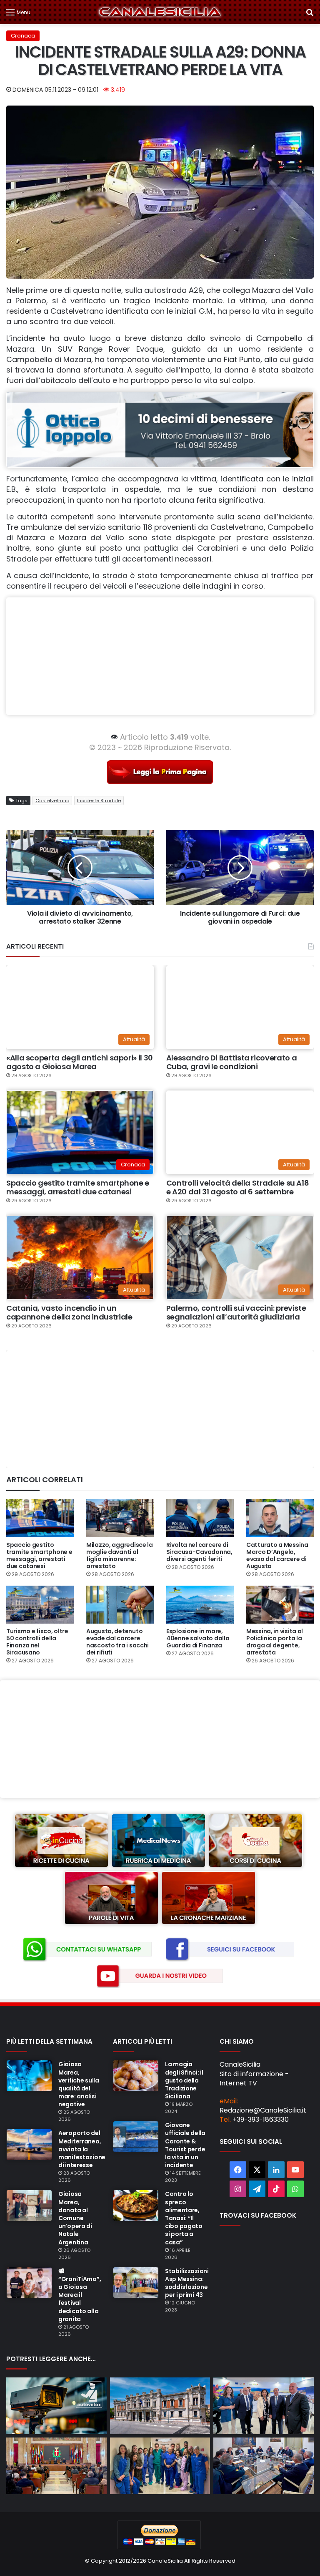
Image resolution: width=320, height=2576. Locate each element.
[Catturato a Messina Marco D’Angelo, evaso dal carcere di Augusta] (280, 1518)
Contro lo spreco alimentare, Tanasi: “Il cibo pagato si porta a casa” (184, 2218)
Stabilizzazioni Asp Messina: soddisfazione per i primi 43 (187, 2283)
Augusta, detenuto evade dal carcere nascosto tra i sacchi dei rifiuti (117, 1642)
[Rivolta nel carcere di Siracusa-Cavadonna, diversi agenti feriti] (200, 1518)
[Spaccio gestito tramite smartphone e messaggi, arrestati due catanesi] (40, 1518)
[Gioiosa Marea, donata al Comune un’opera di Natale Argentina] (29, 2206)
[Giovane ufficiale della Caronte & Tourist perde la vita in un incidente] (136, 2137)
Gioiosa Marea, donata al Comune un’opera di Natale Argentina (75, 2218)
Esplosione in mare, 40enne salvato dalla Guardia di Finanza (198, 1638)
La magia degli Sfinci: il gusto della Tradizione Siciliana (184, 2080)
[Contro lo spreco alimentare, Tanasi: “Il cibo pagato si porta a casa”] (136, 2206)
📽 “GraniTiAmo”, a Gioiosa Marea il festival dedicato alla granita (80, 2295)
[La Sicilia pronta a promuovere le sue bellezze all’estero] (264, 2406)
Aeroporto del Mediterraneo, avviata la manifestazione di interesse (82, 2149)
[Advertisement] (160, 656)
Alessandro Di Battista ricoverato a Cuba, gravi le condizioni (231, 1062)
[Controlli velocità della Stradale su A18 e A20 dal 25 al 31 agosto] (56, 2406)
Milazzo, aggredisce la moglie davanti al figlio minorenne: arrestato (120, 1555)
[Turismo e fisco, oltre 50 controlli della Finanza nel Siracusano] (40, 1605)
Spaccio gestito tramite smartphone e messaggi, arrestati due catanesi (78, 1187)
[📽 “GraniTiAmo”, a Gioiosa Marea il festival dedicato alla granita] (29, 2283)
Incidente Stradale (99, 801)
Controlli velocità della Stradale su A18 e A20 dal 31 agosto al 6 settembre (238, 1187)
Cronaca (23, 36)
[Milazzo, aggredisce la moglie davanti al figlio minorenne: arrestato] (120, 1518)
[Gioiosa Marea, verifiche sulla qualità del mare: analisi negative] (29, 2076)
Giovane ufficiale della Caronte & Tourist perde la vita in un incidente (185, 2145)
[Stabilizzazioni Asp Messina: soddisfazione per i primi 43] (136, 2283)
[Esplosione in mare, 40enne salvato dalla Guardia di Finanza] (200, 1605)
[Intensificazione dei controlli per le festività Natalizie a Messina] (160, 2406)
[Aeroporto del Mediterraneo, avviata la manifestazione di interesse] (29, 2145)
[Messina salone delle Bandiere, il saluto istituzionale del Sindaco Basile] (56, 2466)
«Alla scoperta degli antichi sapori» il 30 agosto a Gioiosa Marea (80, 1062)
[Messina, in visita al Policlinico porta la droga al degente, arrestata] (280, 1605)
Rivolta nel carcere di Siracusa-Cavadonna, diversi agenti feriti (199, 1552)
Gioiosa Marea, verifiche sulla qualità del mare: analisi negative (79, 2084)
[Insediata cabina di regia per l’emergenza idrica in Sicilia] (264, 2466)
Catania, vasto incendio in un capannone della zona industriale (69, 1313)
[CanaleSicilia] (160, 12)
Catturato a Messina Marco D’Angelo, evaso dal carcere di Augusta (277, 1555)
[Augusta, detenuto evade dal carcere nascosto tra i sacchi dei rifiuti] (120, 1605)
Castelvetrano (52, 801)
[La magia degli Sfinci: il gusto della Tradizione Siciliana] (136, 2076)
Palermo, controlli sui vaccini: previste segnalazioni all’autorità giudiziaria (236, 1313)
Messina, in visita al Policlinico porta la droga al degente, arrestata (275, 1642)
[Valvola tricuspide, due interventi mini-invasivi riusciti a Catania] (160, 2466)
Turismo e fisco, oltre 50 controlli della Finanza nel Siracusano (37, 1642)
